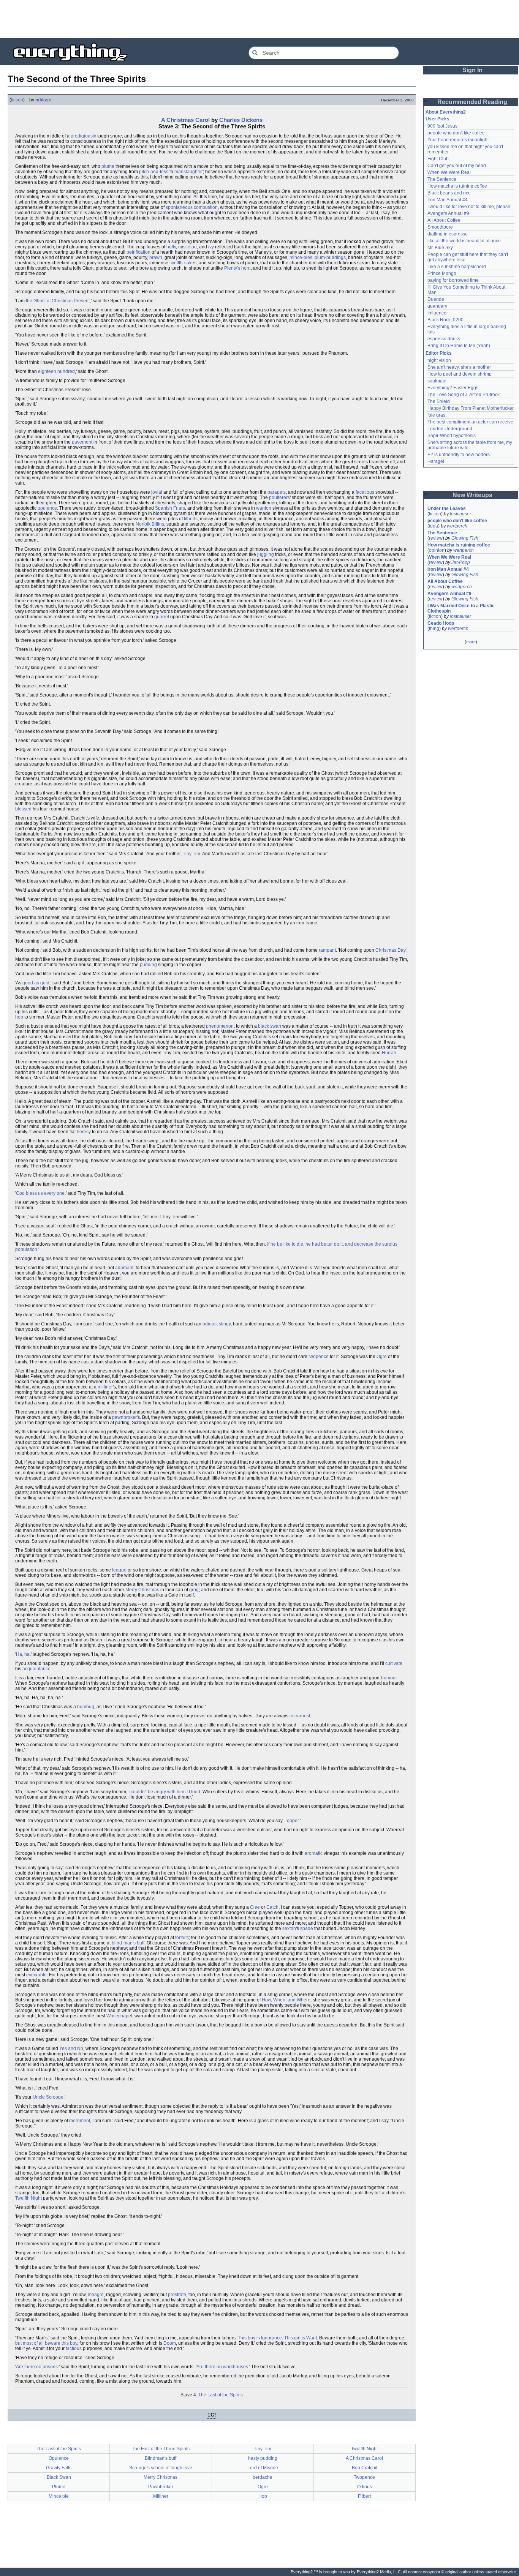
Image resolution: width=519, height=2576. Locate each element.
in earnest (300, 1716)
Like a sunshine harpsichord (457, 267)
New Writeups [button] (472, 495)
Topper (292, 1821)
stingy (225, 1324)
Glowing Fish (465, 538)
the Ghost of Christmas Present (58, 301)
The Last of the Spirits (221, 2395)
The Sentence (442, 179)
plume (108, 166)
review (436, 538)
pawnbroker (124, 1417)
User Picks (438, 119)
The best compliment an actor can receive (470, 422)
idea (434, 526)
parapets (277, 492)
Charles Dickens (241, 120)
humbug (86, 1707)
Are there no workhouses (222, 2367)
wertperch (457, 526)
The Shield (439, 401)
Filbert (364, 2496)
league (119, 1570)
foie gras (436, 415)
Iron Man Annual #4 (448, 200)
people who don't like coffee (456, 133)
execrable (36, 1975)
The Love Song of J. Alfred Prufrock (464, 395)
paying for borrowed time (453, 280)
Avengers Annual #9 (448, 213)
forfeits (182, 1938)
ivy (211, 247)
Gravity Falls (59, 2468)
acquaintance (36, 1669)
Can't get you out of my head (457, 166)
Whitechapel (119, 2016)
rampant (327, 950)
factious (74, 2349)
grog (194, 1590)
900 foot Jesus (442, 126)
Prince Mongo (442, 273)
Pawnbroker (161, 2487)
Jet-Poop (461, 562)
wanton (264, 508)
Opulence (59, 2458)
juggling (266, 554)
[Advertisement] (259, 19)
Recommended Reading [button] (472, 102)
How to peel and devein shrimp (460, 374)
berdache (263, 2477)
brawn (156, 257)
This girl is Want (301, 2338)
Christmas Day (390, 950)
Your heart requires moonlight (458, 140)
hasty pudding (263, 2458)
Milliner (161, 2496)
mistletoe (188, 247)
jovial (157, 492)
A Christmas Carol (185, 120)
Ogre (382, 1357)
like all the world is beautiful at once (464, 241)
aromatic (314, 1853)
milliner (105, 1387)
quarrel (162, 617)
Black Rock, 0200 (445, 320)
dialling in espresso (448, 234)
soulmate (437, 381)
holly (171, 247)
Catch (272, 1907)
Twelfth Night (28, 2198)
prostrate (177, 2295)
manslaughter (189, 172)
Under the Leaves (447, 509)
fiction (17, 100)
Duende (436, 299)
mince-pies (301, 257)
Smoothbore (440, 227)
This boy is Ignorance (260, 2338)
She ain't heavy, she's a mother (459, 367)
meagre (96, 2295)
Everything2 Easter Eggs (453, 388)
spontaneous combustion (192, 207)
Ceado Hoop (441, 623)
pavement (82, 442)
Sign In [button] (472, 70)
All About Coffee (444, 220)
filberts (191, 519)
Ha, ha (23, 1654)
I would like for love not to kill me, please (469, 207)
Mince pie (59, 2496)
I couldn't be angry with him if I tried (164, 1792)
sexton (289, 1928)
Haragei (436, 461)
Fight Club (438, 159)
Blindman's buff (161, 2458)
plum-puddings (330, 257)
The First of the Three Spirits (161, 2449)
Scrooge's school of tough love (161, 2468)
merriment (80, 2121)
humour (389, 1678)
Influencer (438, 313)
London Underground (450, 429)
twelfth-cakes (183, 263)
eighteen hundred (56, 371)
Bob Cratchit (365, 2468)
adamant (124, 1268)
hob (19, 1017)
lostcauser (460, 514)
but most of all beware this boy (46, 2343)
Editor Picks (439, 353)
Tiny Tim (191, 854)
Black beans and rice (449, 193)
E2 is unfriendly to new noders (459, 455)
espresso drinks (444, 339)
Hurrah (389, 1053)
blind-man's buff (128, 1943)
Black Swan (59, 2477)
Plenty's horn (237, 268)
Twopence (364, 2477)
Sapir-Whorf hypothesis (452, 436)
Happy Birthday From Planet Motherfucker (471, 408)
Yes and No (71, 2048)
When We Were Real (449, 172)
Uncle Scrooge (48, 2097)
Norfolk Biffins (150, 524)
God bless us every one (40, 1193)
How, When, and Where (286, 2000)
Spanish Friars (170, 508)
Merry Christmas (142, 1590)
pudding (148, 965)
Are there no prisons (37, 2367)
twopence (319, 1357)
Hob (263, 2496)
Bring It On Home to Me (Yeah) (459, 346)
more (471, 642)
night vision (439, 360)
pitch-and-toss (154, 172)
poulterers (279, 498)
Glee (255, 1907)
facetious (365, 492)
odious (210, 1324)
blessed (23, 809)
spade (307, 1928)
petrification (138, 252)
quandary (437, 306)
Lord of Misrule (263, 2468)
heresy (84, 1132)
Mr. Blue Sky (440, 248)
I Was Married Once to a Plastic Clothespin (462, 608)
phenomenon (220, 1026)
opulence (47, 508)
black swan (270, 1026)
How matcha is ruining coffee (457, 186)
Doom (170, 2343)
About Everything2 (446, 112)
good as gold (36, 983)
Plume (59, 2487)
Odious (365, 2487)
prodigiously (83, 136)
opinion (437, 550)
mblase (43, 100)
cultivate (394, 1663)
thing (434, 629)
